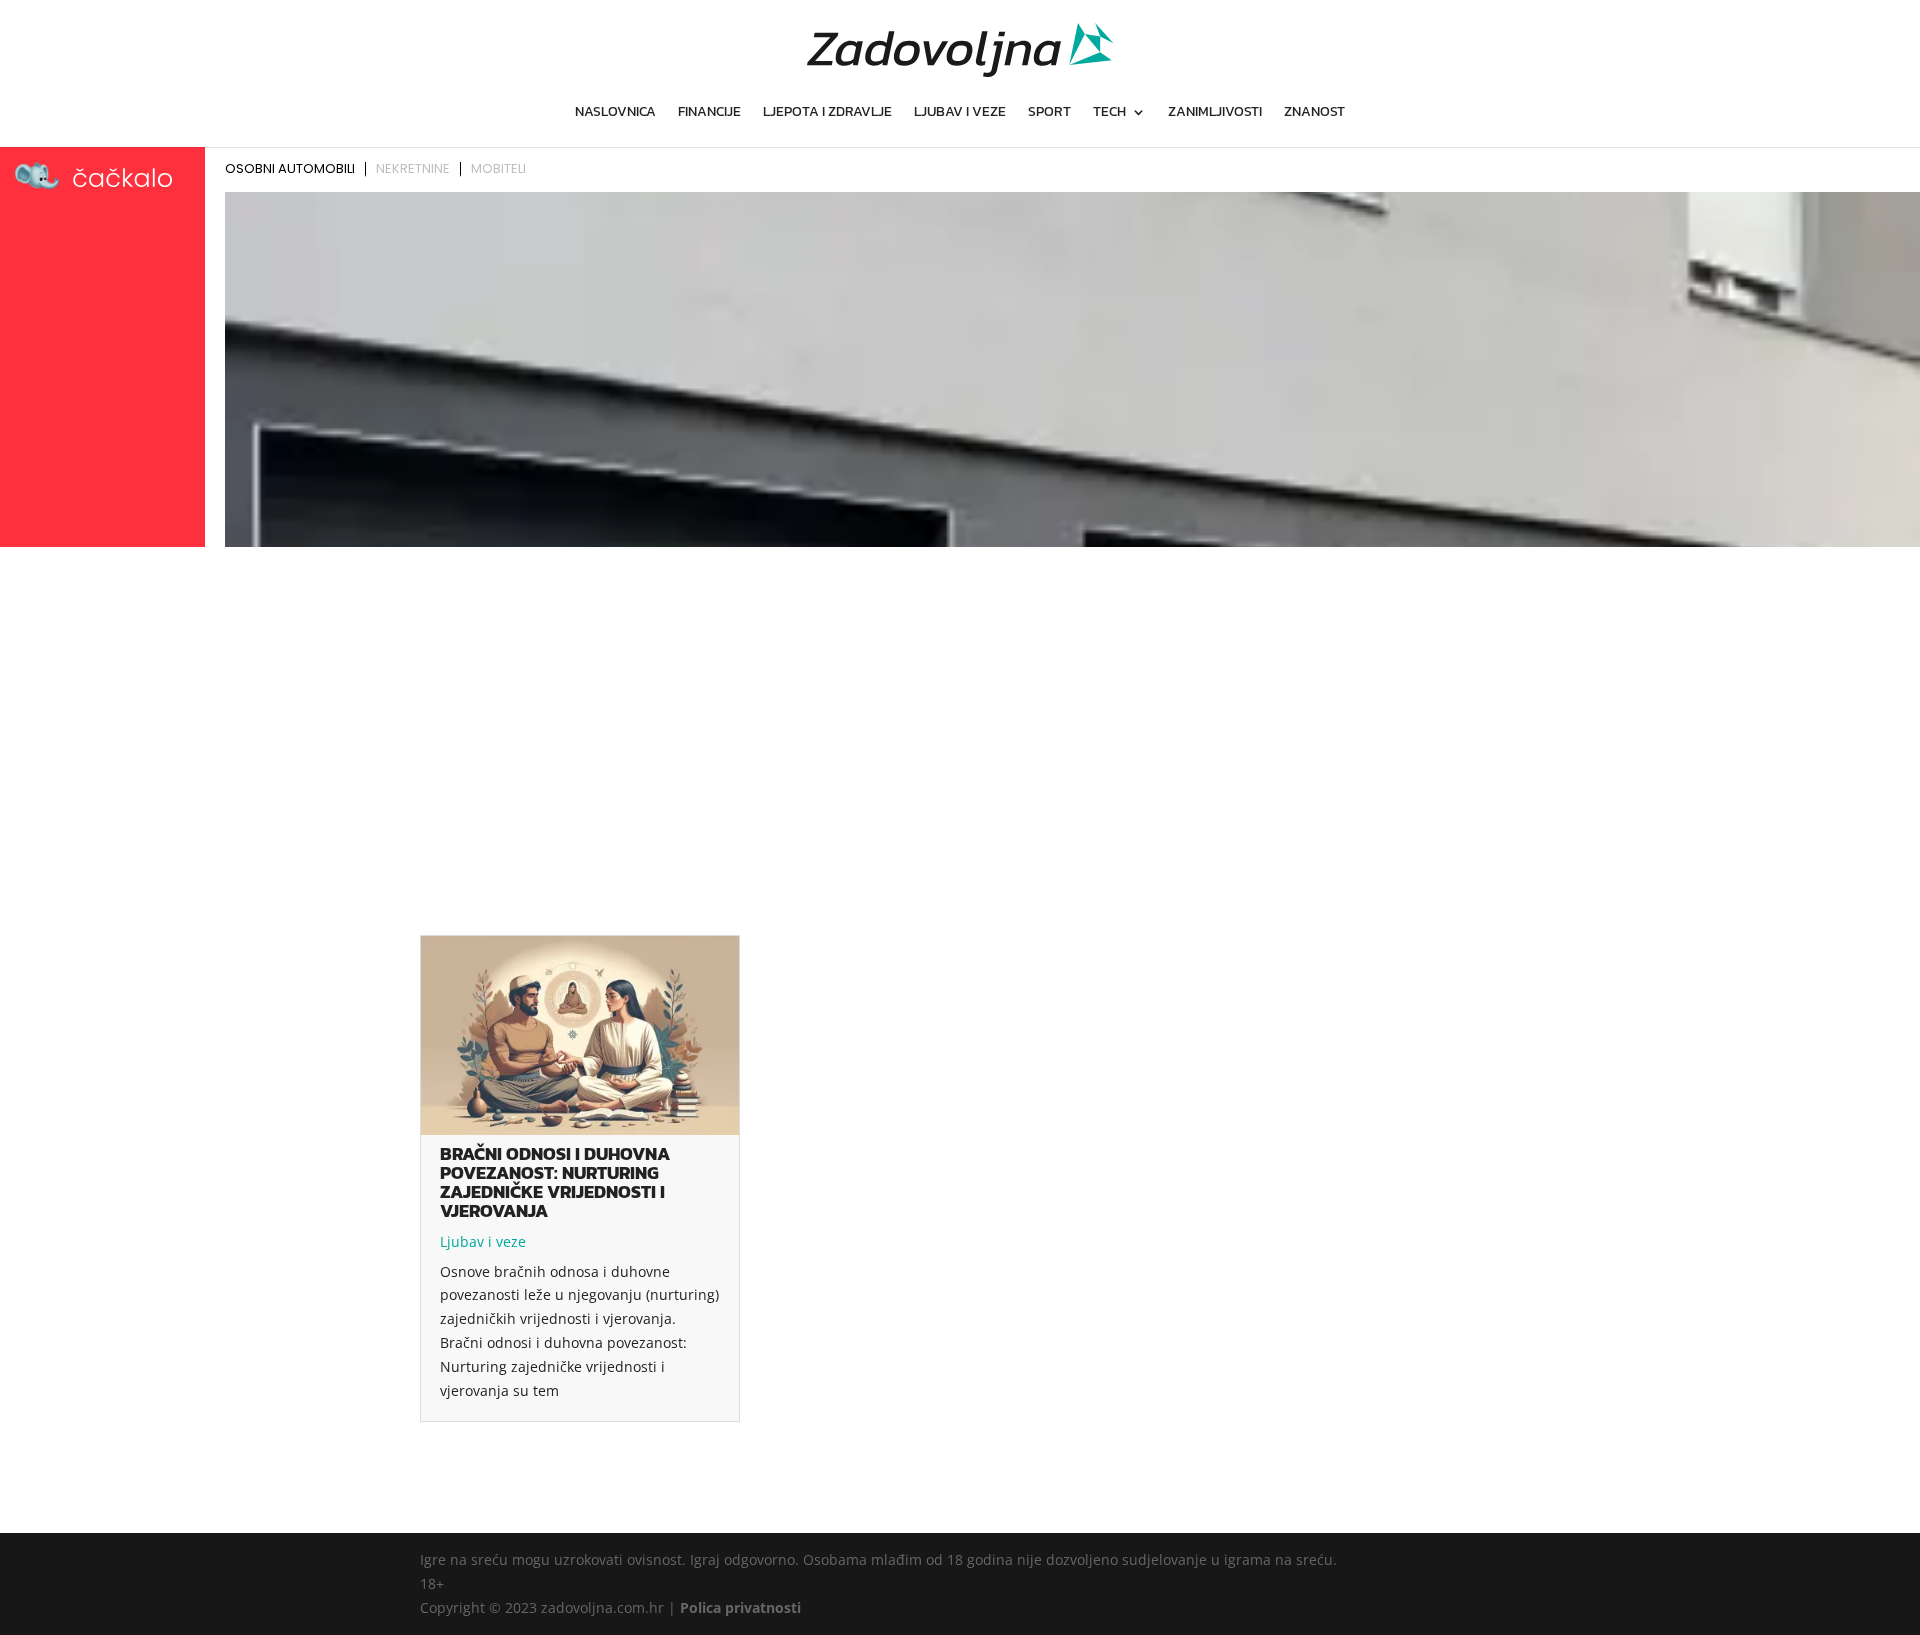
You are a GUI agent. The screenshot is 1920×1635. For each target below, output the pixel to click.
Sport (1049, 113)
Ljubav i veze (960, 113)
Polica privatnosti (740, 1607)
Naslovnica (615, 113)
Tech (1109, 113)
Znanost (1314, 113)
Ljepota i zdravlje (827, 113)
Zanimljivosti (1215, 113)
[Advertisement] (960, 704)
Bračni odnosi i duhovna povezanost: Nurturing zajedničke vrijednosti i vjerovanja (555, 1182)
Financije (709, 113)
